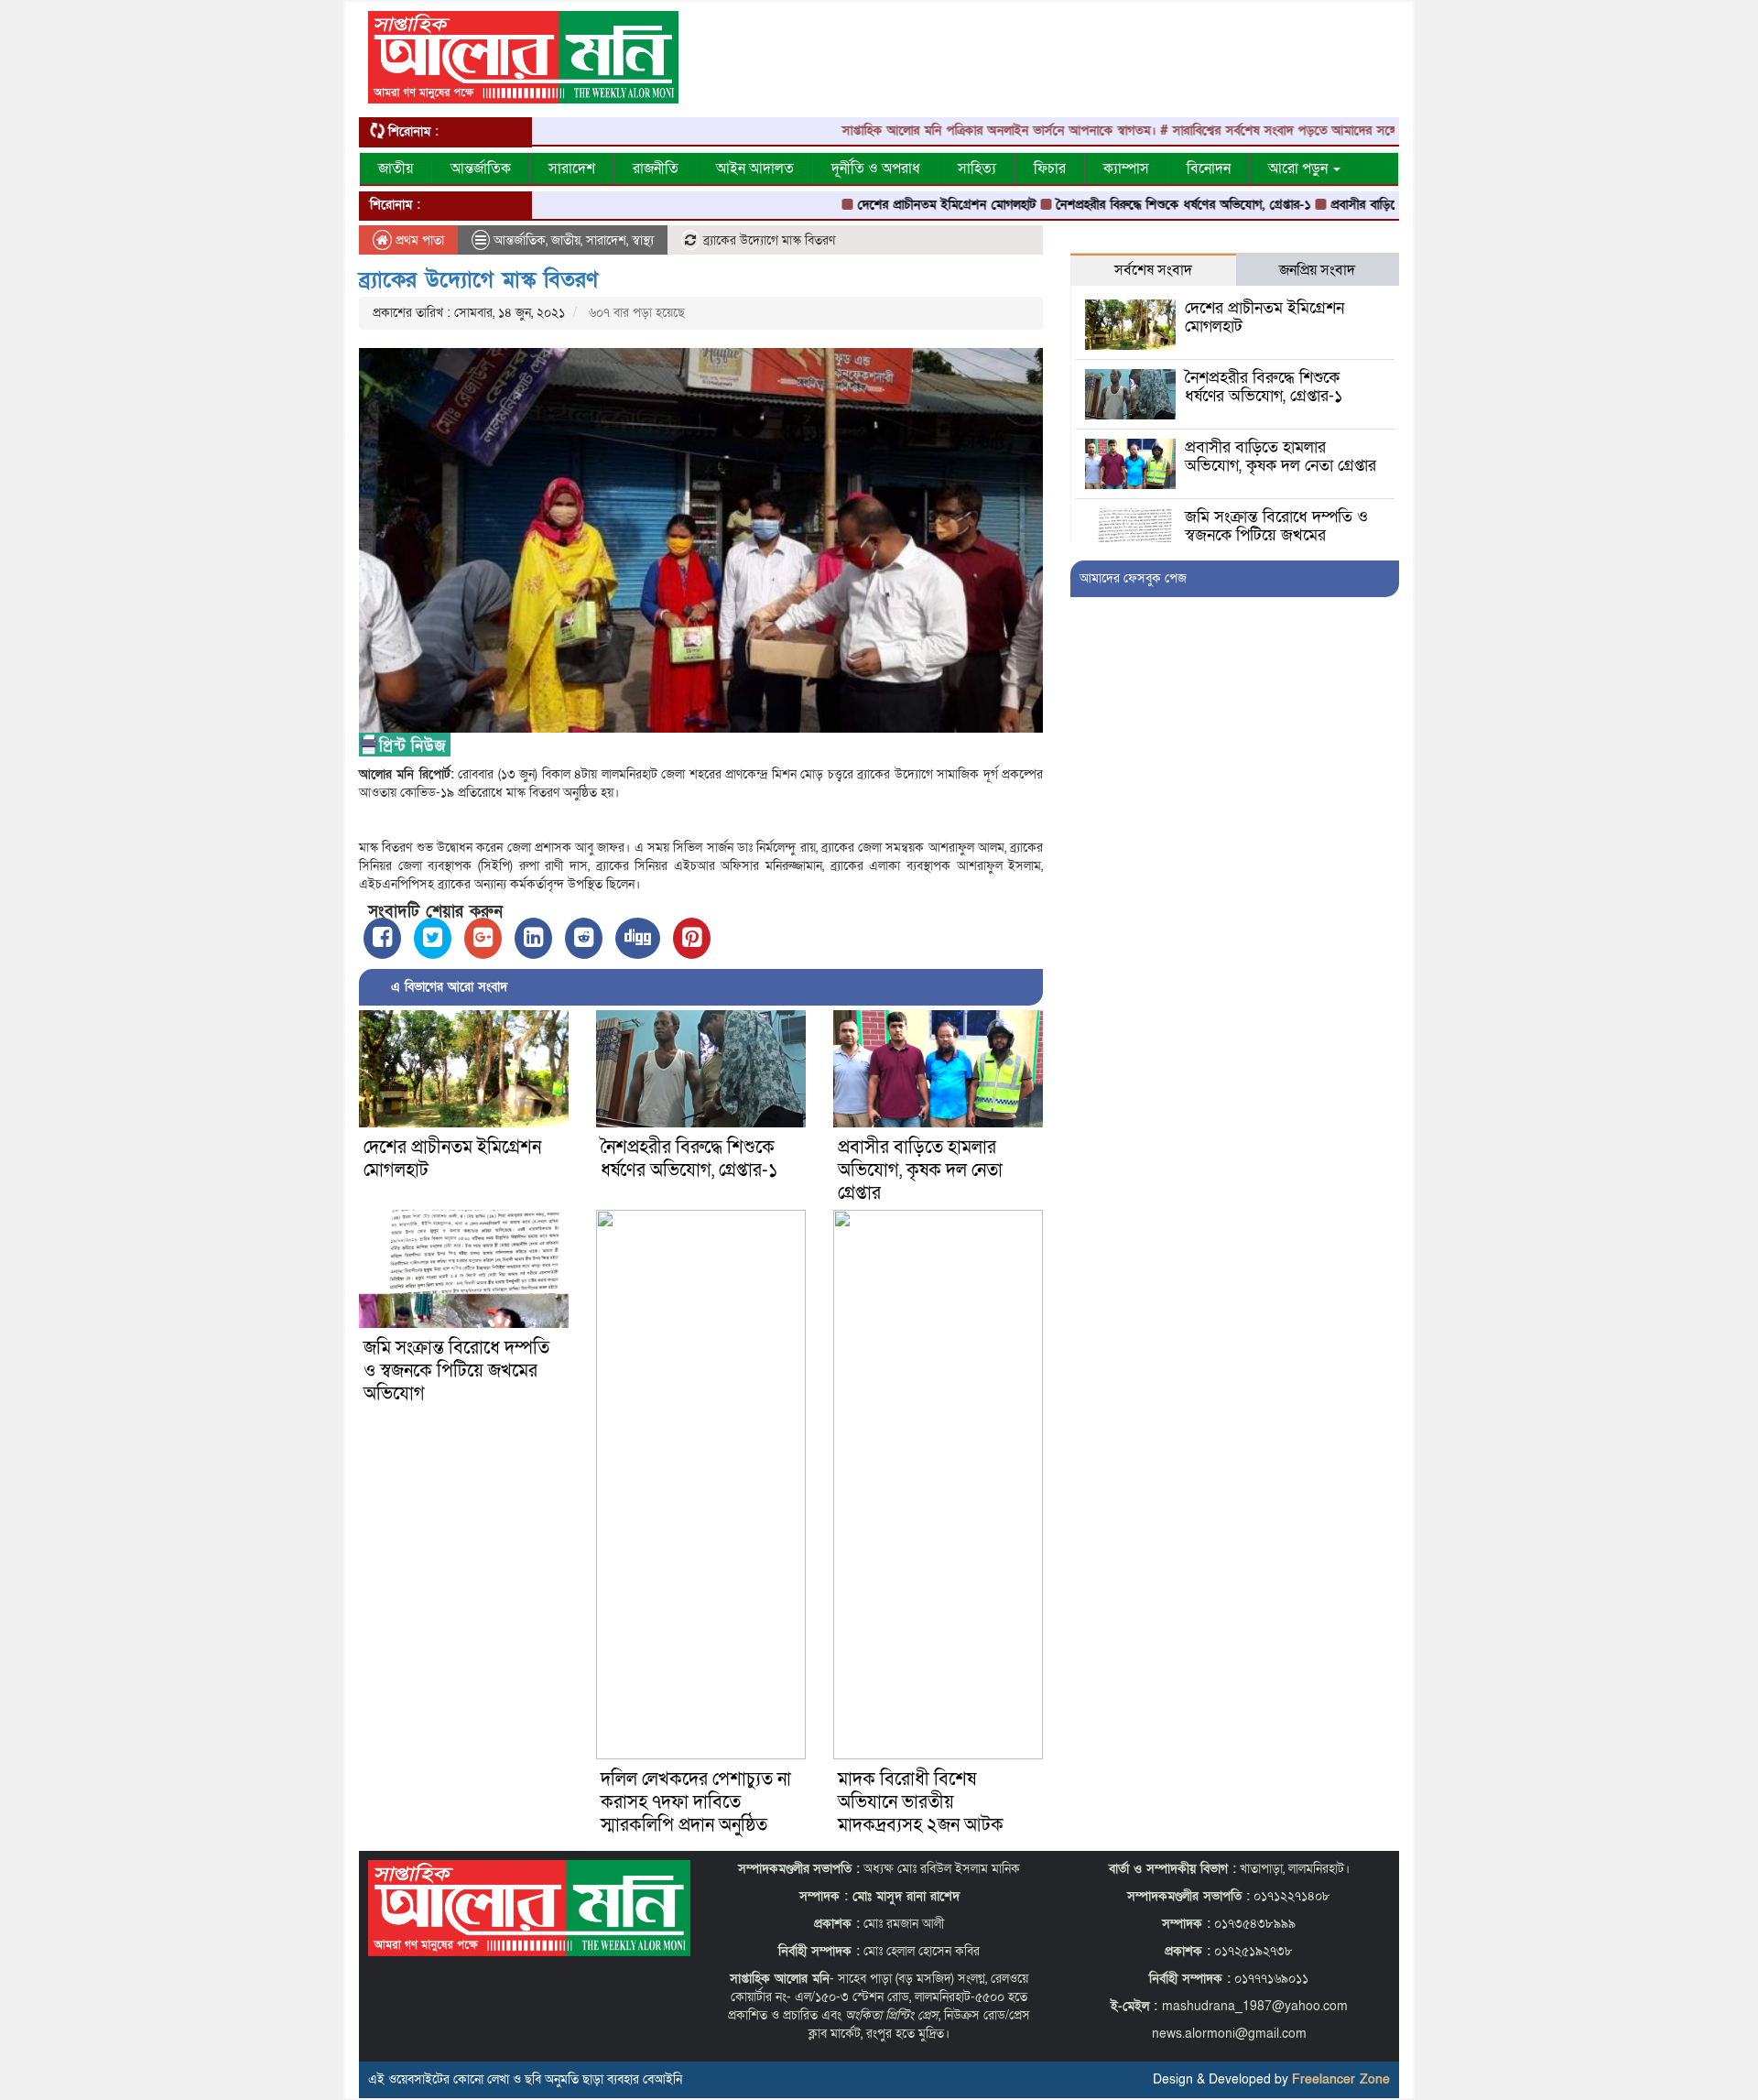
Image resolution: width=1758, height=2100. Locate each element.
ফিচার (1050, 169)
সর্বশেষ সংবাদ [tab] (1153, 270)
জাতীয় (396, 169)
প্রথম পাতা (418, 240)
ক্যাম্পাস (1126, 169)
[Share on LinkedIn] (533, 938)
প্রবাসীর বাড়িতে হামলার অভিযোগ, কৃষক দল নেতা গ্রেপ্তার (920, 1170)
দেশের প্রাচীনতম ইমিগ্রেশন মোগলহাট (885, 205)
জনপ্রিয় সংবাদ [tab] (1317, 270)
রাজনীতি (656, 169)
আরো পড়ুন (1300, 169)
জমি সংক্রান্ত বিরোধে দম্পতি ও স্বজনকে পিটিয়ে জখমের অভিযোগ (456, 1371)
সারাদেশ (572, 169)
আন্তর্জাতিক (481, 169)
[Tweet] (433, 938)
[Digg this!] (638, 938)
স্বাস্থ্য (643, 240)
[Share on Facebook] (382, 938)
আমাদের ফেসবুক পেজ (1133, 578)
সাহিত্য (977, 169)
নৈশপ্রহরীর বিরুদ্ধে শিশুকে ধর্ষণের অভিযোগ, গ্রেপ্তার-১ (1122, 205)
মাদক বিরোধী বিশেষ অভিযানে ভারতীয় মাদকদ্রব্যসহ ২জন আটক (921, 1802)
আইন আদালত (755, 169)
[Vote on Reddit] (584, 938)
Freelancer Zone (1341, 2079)
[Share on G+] (483, 938)
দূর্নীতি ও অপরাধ (876, 169)
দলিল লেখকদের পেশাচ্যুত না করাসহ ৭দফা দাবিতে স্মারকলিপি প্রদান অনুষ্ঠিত (696, 1802)
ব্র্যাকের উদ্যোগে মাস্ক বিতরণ (478, 280)
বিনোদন (1209, 169)
